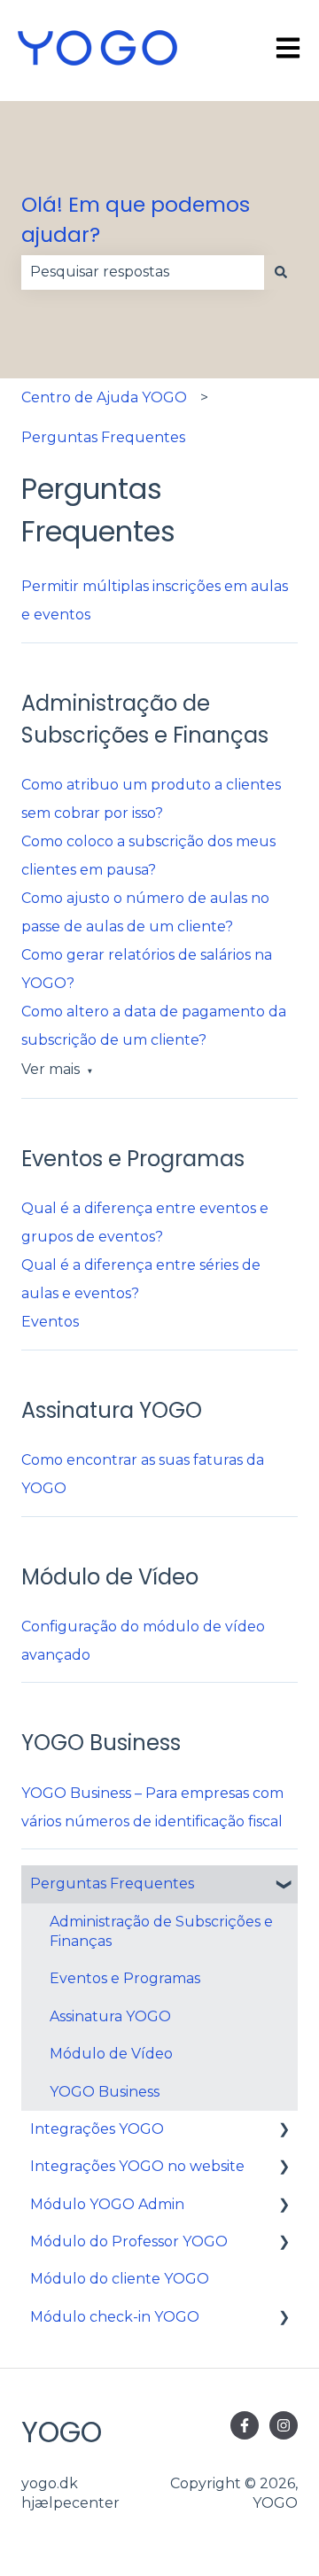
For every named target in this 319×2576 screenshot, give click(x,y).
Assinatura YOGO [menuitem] (110, 2016)
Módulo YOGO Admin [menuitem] (107, 2204)
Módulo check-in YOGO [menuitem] (115, 2317)
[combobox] (143, 272)
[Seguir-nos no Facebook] (245, 2425)
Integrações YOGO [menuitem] (97, 2129)
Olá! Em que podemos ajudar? (136, 220)
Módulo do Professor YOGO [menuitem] (129, 2241)
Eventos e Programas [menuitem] (125, 1978)
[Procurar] (281, 272)
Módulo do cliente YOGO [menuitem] (120, 2279)
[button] (284, 1885)
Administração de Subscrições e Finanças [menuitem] (161, 1931)
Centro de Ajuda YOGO (104, 397)
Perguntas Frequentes (103, 437)
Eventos (50, 1322)
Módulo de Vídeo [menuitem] (111, 2054)
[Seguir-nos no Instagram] (284, 2425)
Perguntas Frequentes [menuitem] (112, 1883)
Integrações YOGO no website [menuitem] (137, 2166)
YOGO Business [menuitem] (105, 2092)
